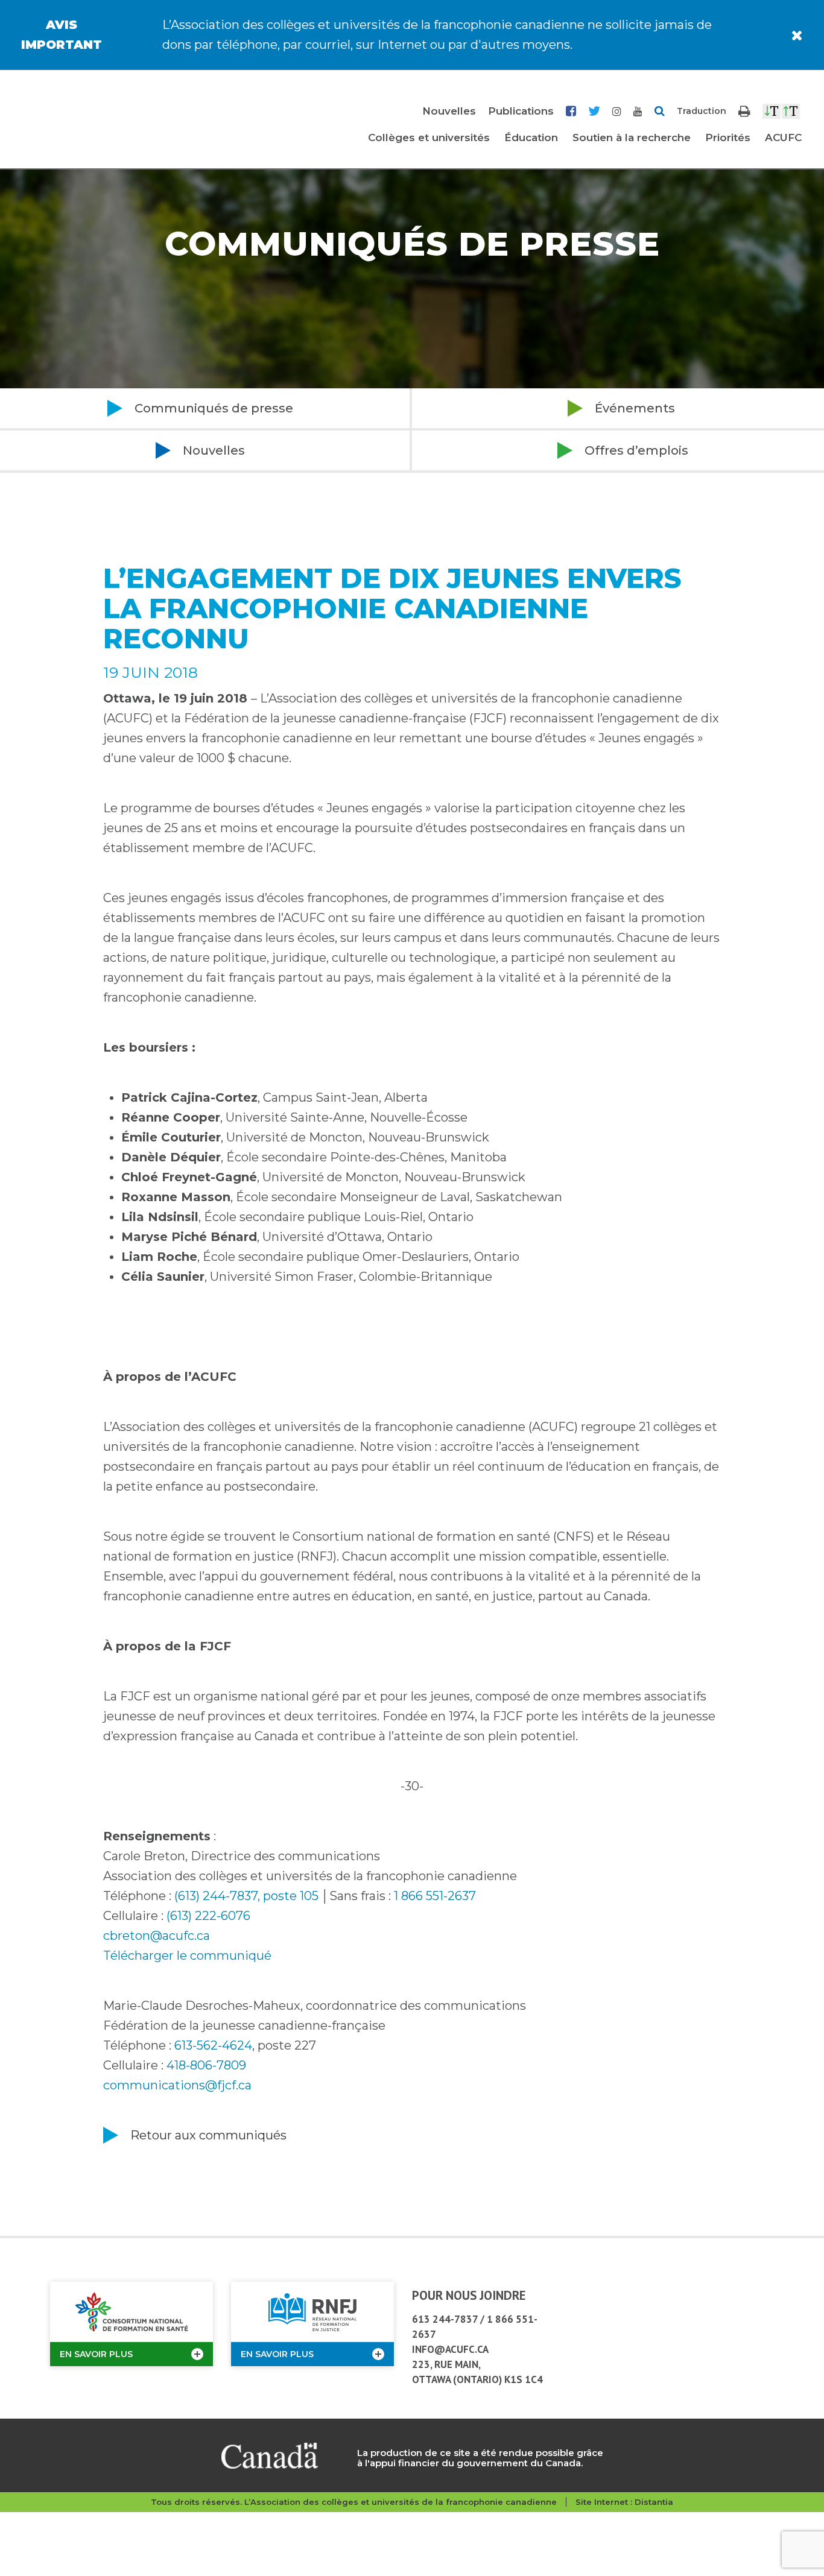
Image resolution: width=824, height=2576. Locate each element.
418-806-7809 (206, 2065)
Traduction (702, 111)
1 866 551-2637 (435, 1896)
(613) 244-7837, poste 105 (246, 1896)
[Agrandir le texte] (791, 111)
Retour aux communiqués (208, 2135)
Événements (635, 408)
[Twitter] (594, 111)
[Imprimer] (744, 111)
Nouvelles (449, 111)
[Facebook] (571, 111)
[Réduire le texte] (772, 111)
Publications (521, 111)
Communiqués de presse (214, 408)
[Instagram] (617, 111)
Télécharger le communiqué (187, 1956)
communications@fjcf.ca (177, 2085)
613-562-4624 (213, 2045)
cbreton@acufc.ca (157, 1936)
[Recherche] (660, 111)
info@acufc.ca (450, 2349)
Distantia (654, 2502)
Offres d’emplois (636, 450)
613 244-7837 (445, 2319)
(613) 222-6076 (208, 1916)
